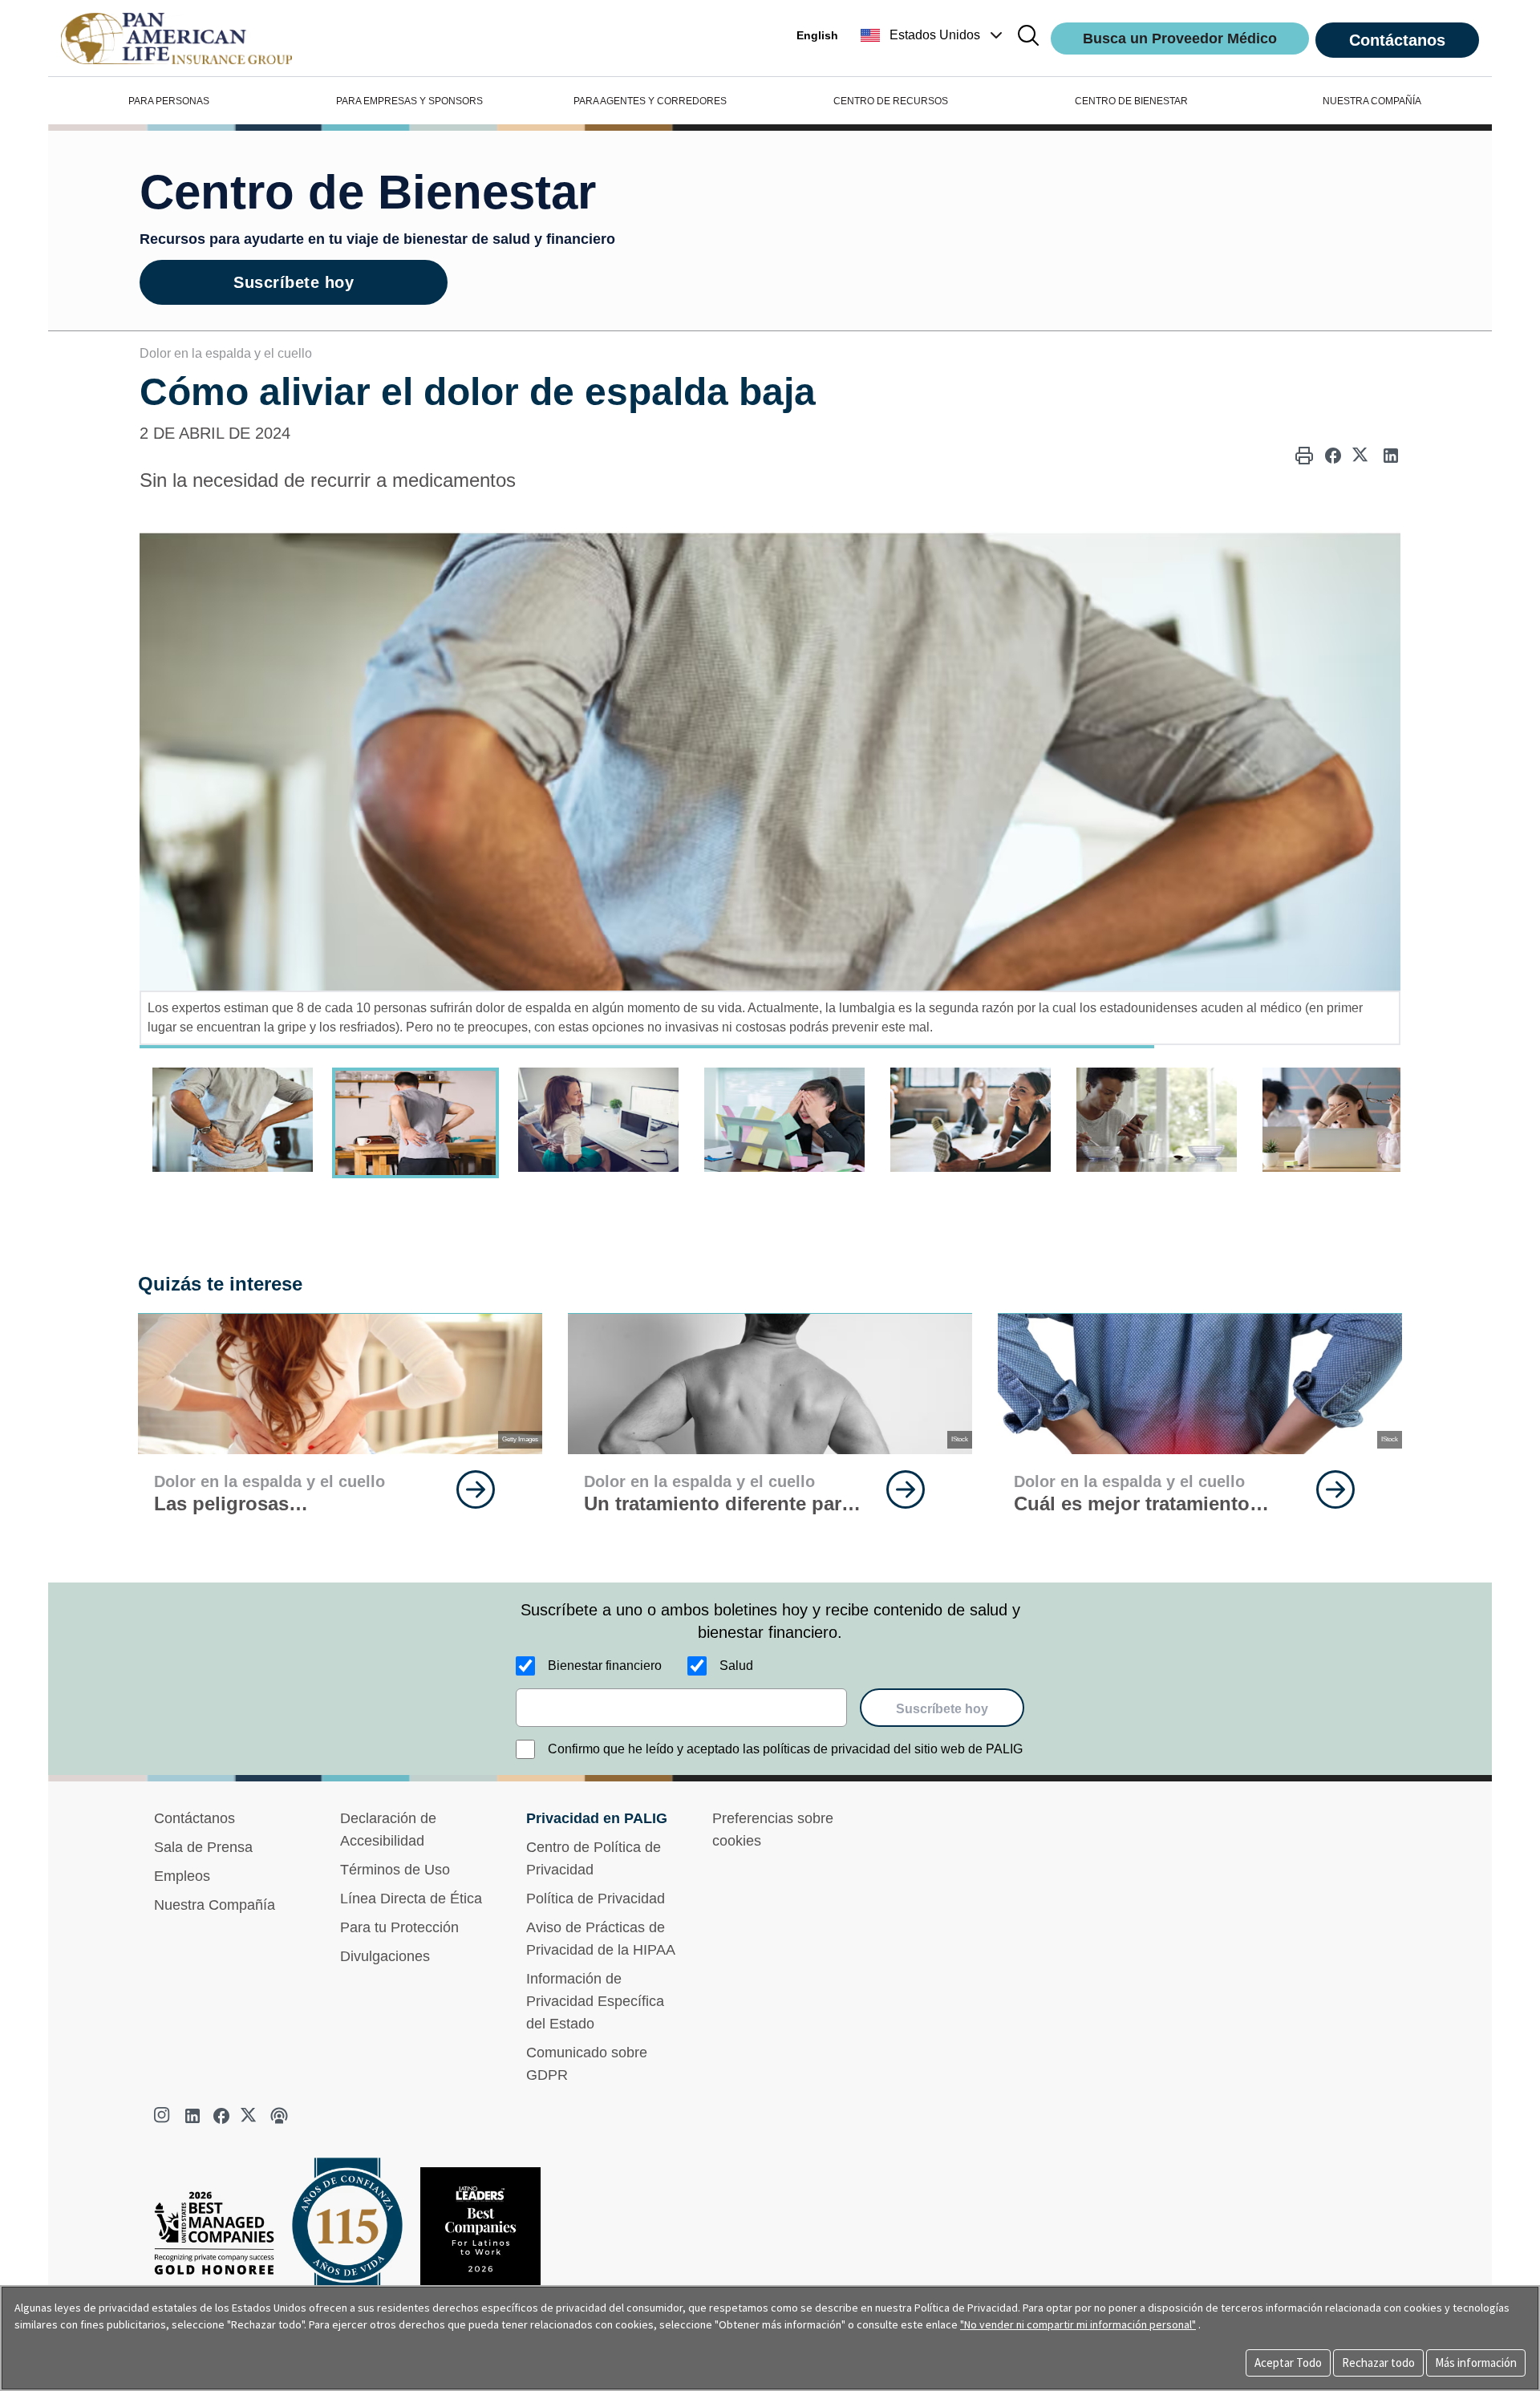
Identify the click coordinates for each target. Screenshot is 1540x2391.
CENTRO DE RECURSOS (891, 101)
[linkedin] (192, 2116)
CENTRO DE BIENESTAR (1131, 101)
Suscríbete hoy (294, 282)
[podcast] (279, 2116)
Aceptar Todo (1288, 2363)
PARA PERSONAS (169, 101)
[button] (933, 35)
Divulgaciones (385, 1956)
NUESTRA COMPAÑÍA (1372, 101)
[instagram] (164, 2116)
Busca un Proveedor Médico (1180, 38)
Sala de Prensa (203, 1847)
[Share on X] (1362, 456)
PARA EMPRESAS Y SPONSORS (409, 101)
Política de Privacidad (596, 1899)
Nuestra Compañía (215, 1905)
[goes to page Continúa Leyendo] (476, 1489)
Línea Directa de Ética (411, 1899)
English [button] (817, 35)
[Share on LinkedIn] (1391, 456)
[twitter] (250, 2116)
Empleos (182, 1876)
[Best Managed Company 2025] (221, 2237)
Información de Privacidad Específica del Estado (595, 2001)
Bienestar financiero (605, 1666)
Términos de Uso (395, 1870)
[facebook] (221, 2116)
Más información (1476, 2363)
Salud (736, 1666)
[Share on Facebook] (1333, 456)
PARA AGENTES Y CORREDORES (650, 101)
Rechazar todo (1378, 2363)
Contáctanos (1397, 40)
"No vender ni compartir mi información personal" (1078, 2324)
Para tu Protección (399, 1927)
